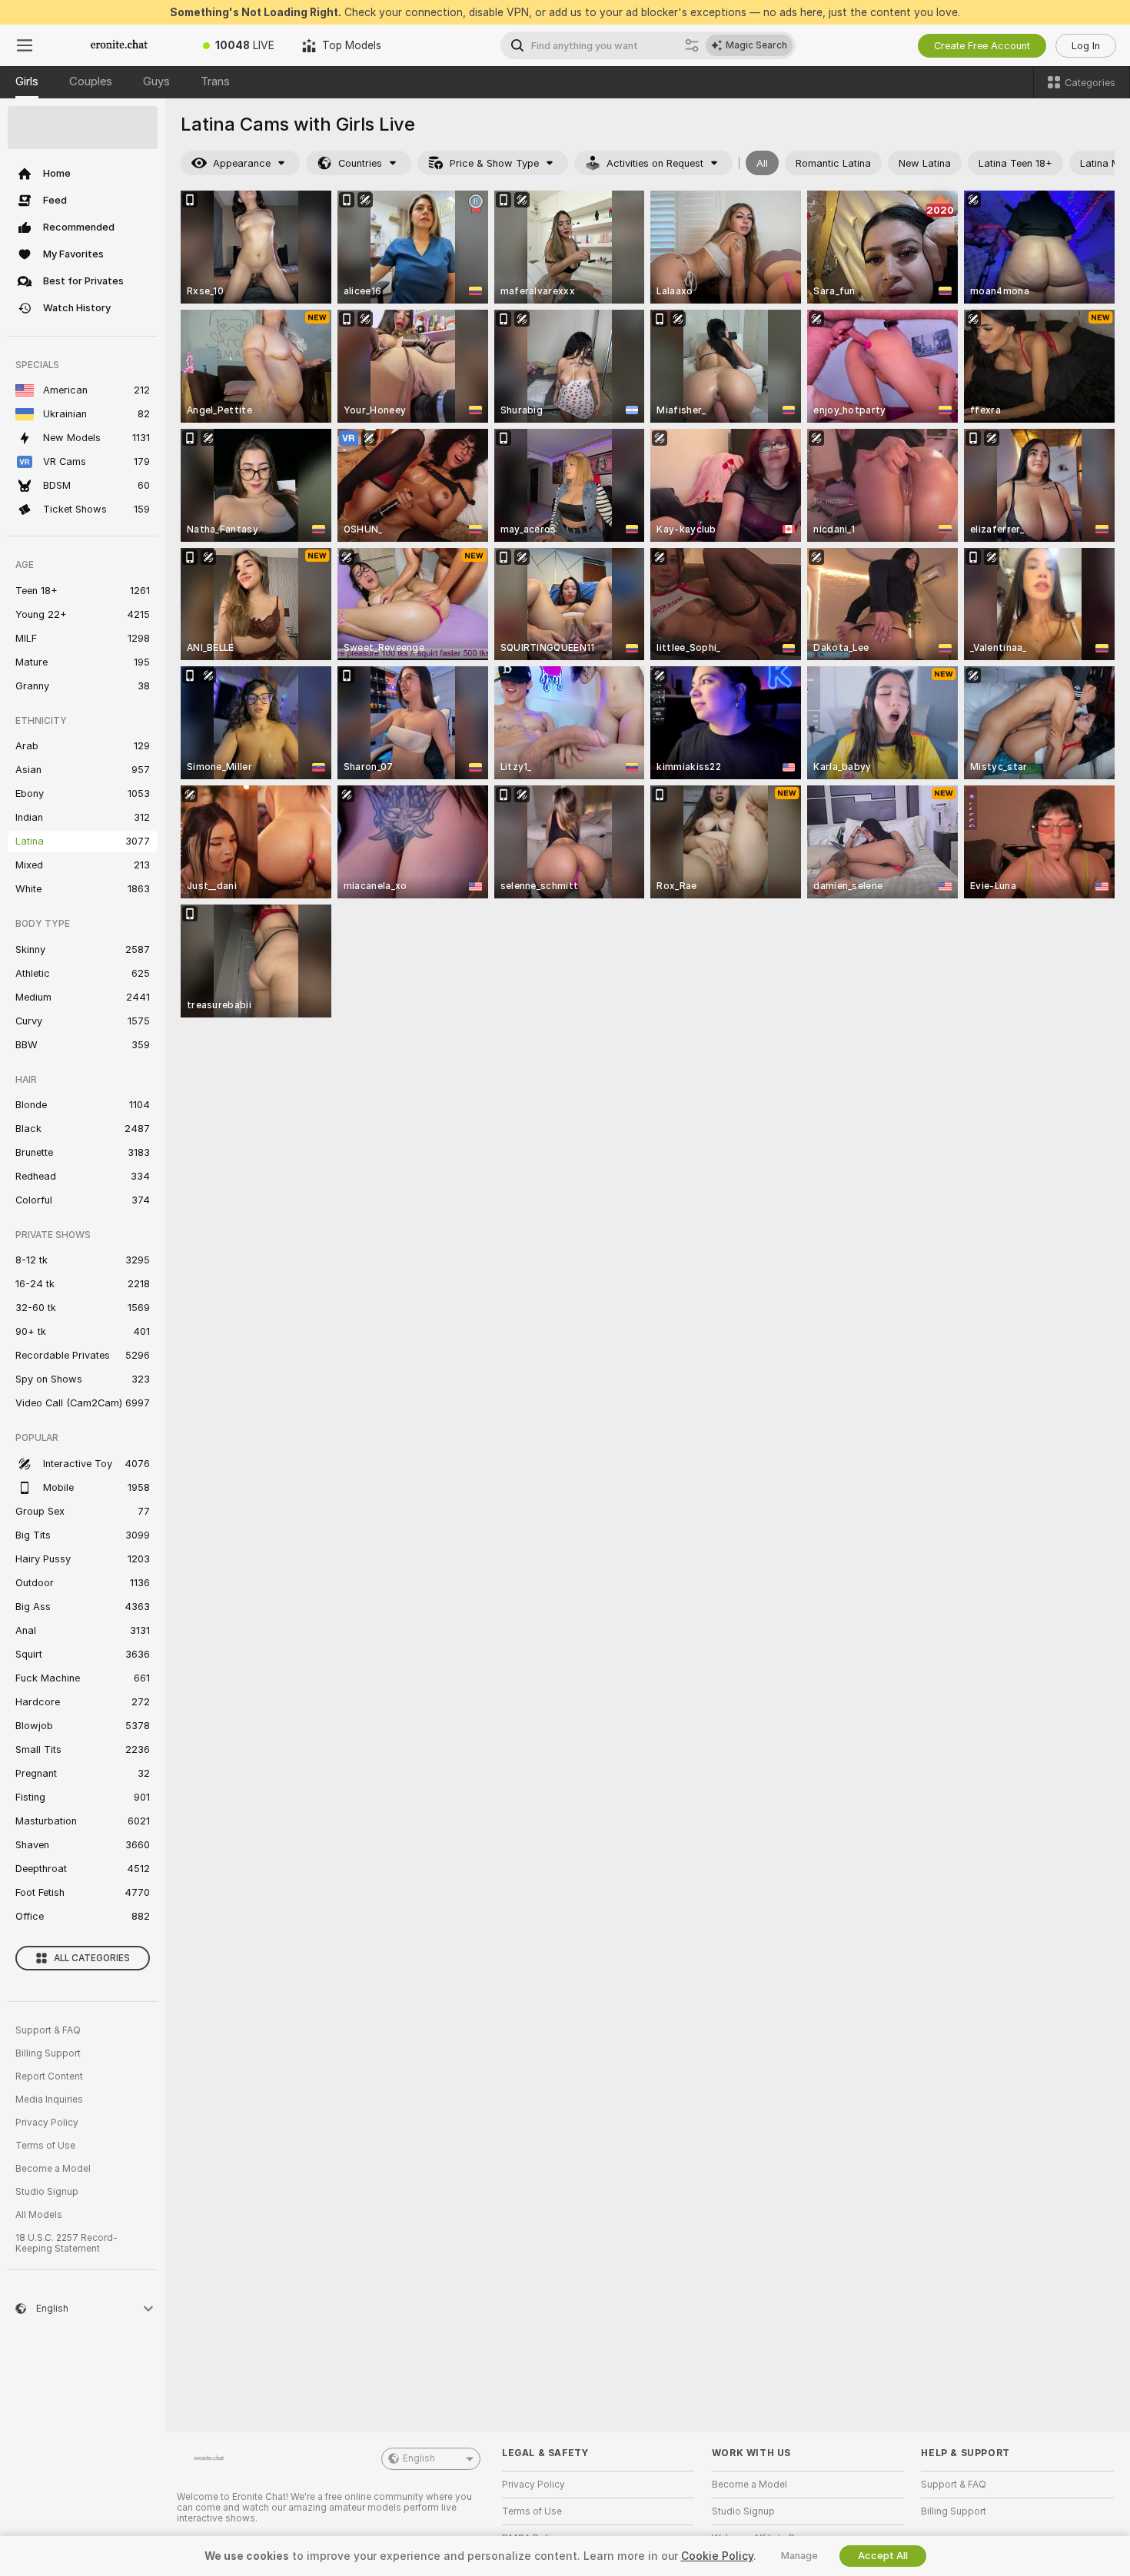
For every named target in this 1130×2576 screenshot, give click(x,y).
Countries (360, 163)
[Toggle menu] (25, 45)
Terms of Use (45, 2146)
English (419, 2458)
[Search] (692, 45)
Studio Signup (47, 2192)
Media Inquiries (49, 2100)
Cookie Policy (717, 2556)
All (762, 163)
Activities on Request (655, 163)
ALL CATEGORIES (92, 1958)
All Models (39, 2215)
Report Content (49, 2076)
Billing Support (48, 2053)
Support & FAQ (48, 2030)
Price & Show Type (494, 163)
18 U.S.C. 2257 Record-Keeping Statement (66, 2243)
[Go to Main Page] (119, 45)
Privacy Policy (47, 2123)
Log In (1086, 46)
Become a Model (53, 2169)
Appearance (242, 163)
